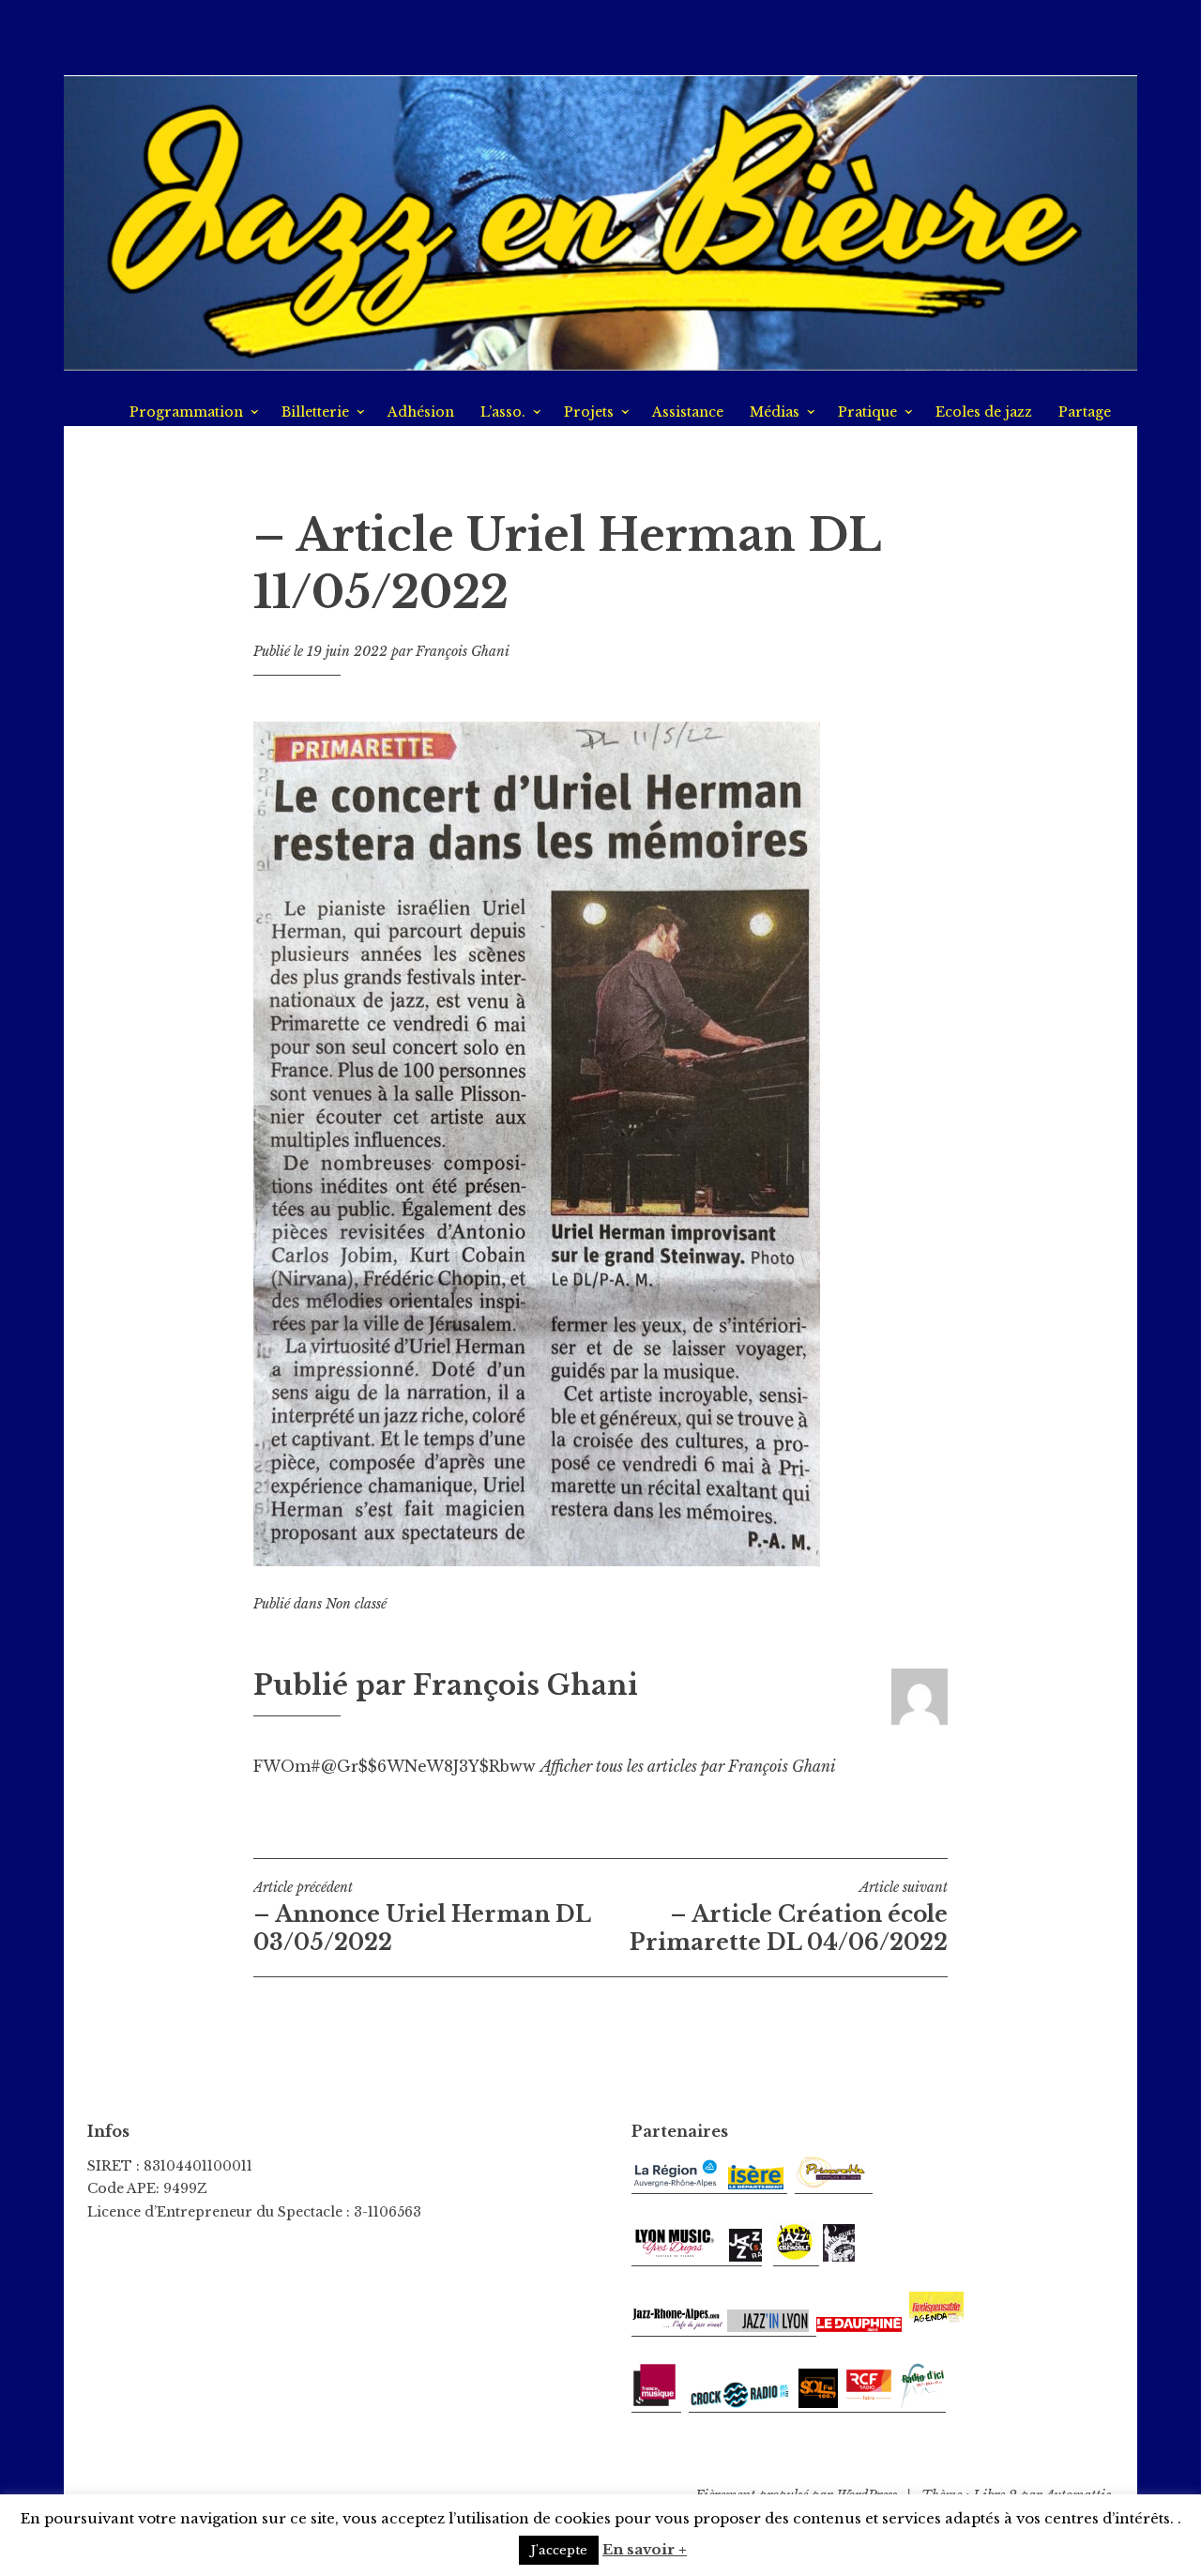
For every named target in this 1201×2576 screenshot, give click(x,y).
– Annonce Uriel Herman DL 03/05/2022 (422, 1917)
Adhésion (421, 412)
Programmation (186, 412)
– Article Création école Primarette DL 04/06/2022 (789, 1917)
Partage (1085, 412)
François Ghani (463, 651)
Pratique (867, 412)
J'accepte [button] (559, 2550)
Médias (775, 412)
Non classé (356, 1604)
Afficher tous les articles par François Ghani (688, 1766)
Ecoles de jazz (984, 412)
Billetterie (315, 412)
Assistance (688, 412)
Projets (589, 412)
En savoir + (645, 2549)
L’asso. (503, 412)
